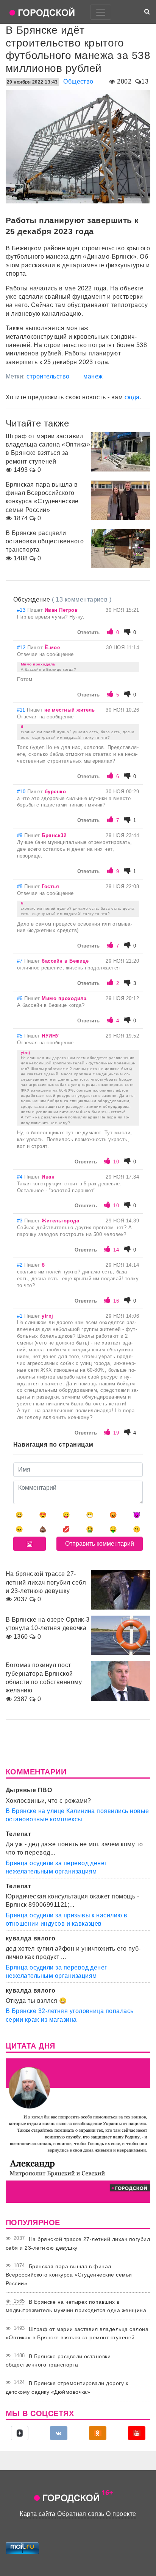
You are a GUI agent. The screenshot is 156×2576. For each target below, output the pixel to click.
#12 (22, 647)
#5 (21, 1036)
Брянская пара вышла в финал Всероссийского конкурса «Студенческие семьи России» (69, 2275)
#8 (21, 886)
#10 (22, 792)
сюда (132, 397)
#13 (22, 610)
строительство (48, 376)
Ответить (88, 632)
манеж (93, 376)
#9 (21, 835)
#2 (21, 1265)
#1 (21, 1316)
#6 (21, 998)
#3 (21, 1221)
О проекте (121, 2514)
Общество (78, 81)
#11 (22, 710)
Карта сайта (37, 2514)
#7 (21, 961)
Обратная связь (81, 2514)
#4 (21, 1177)
